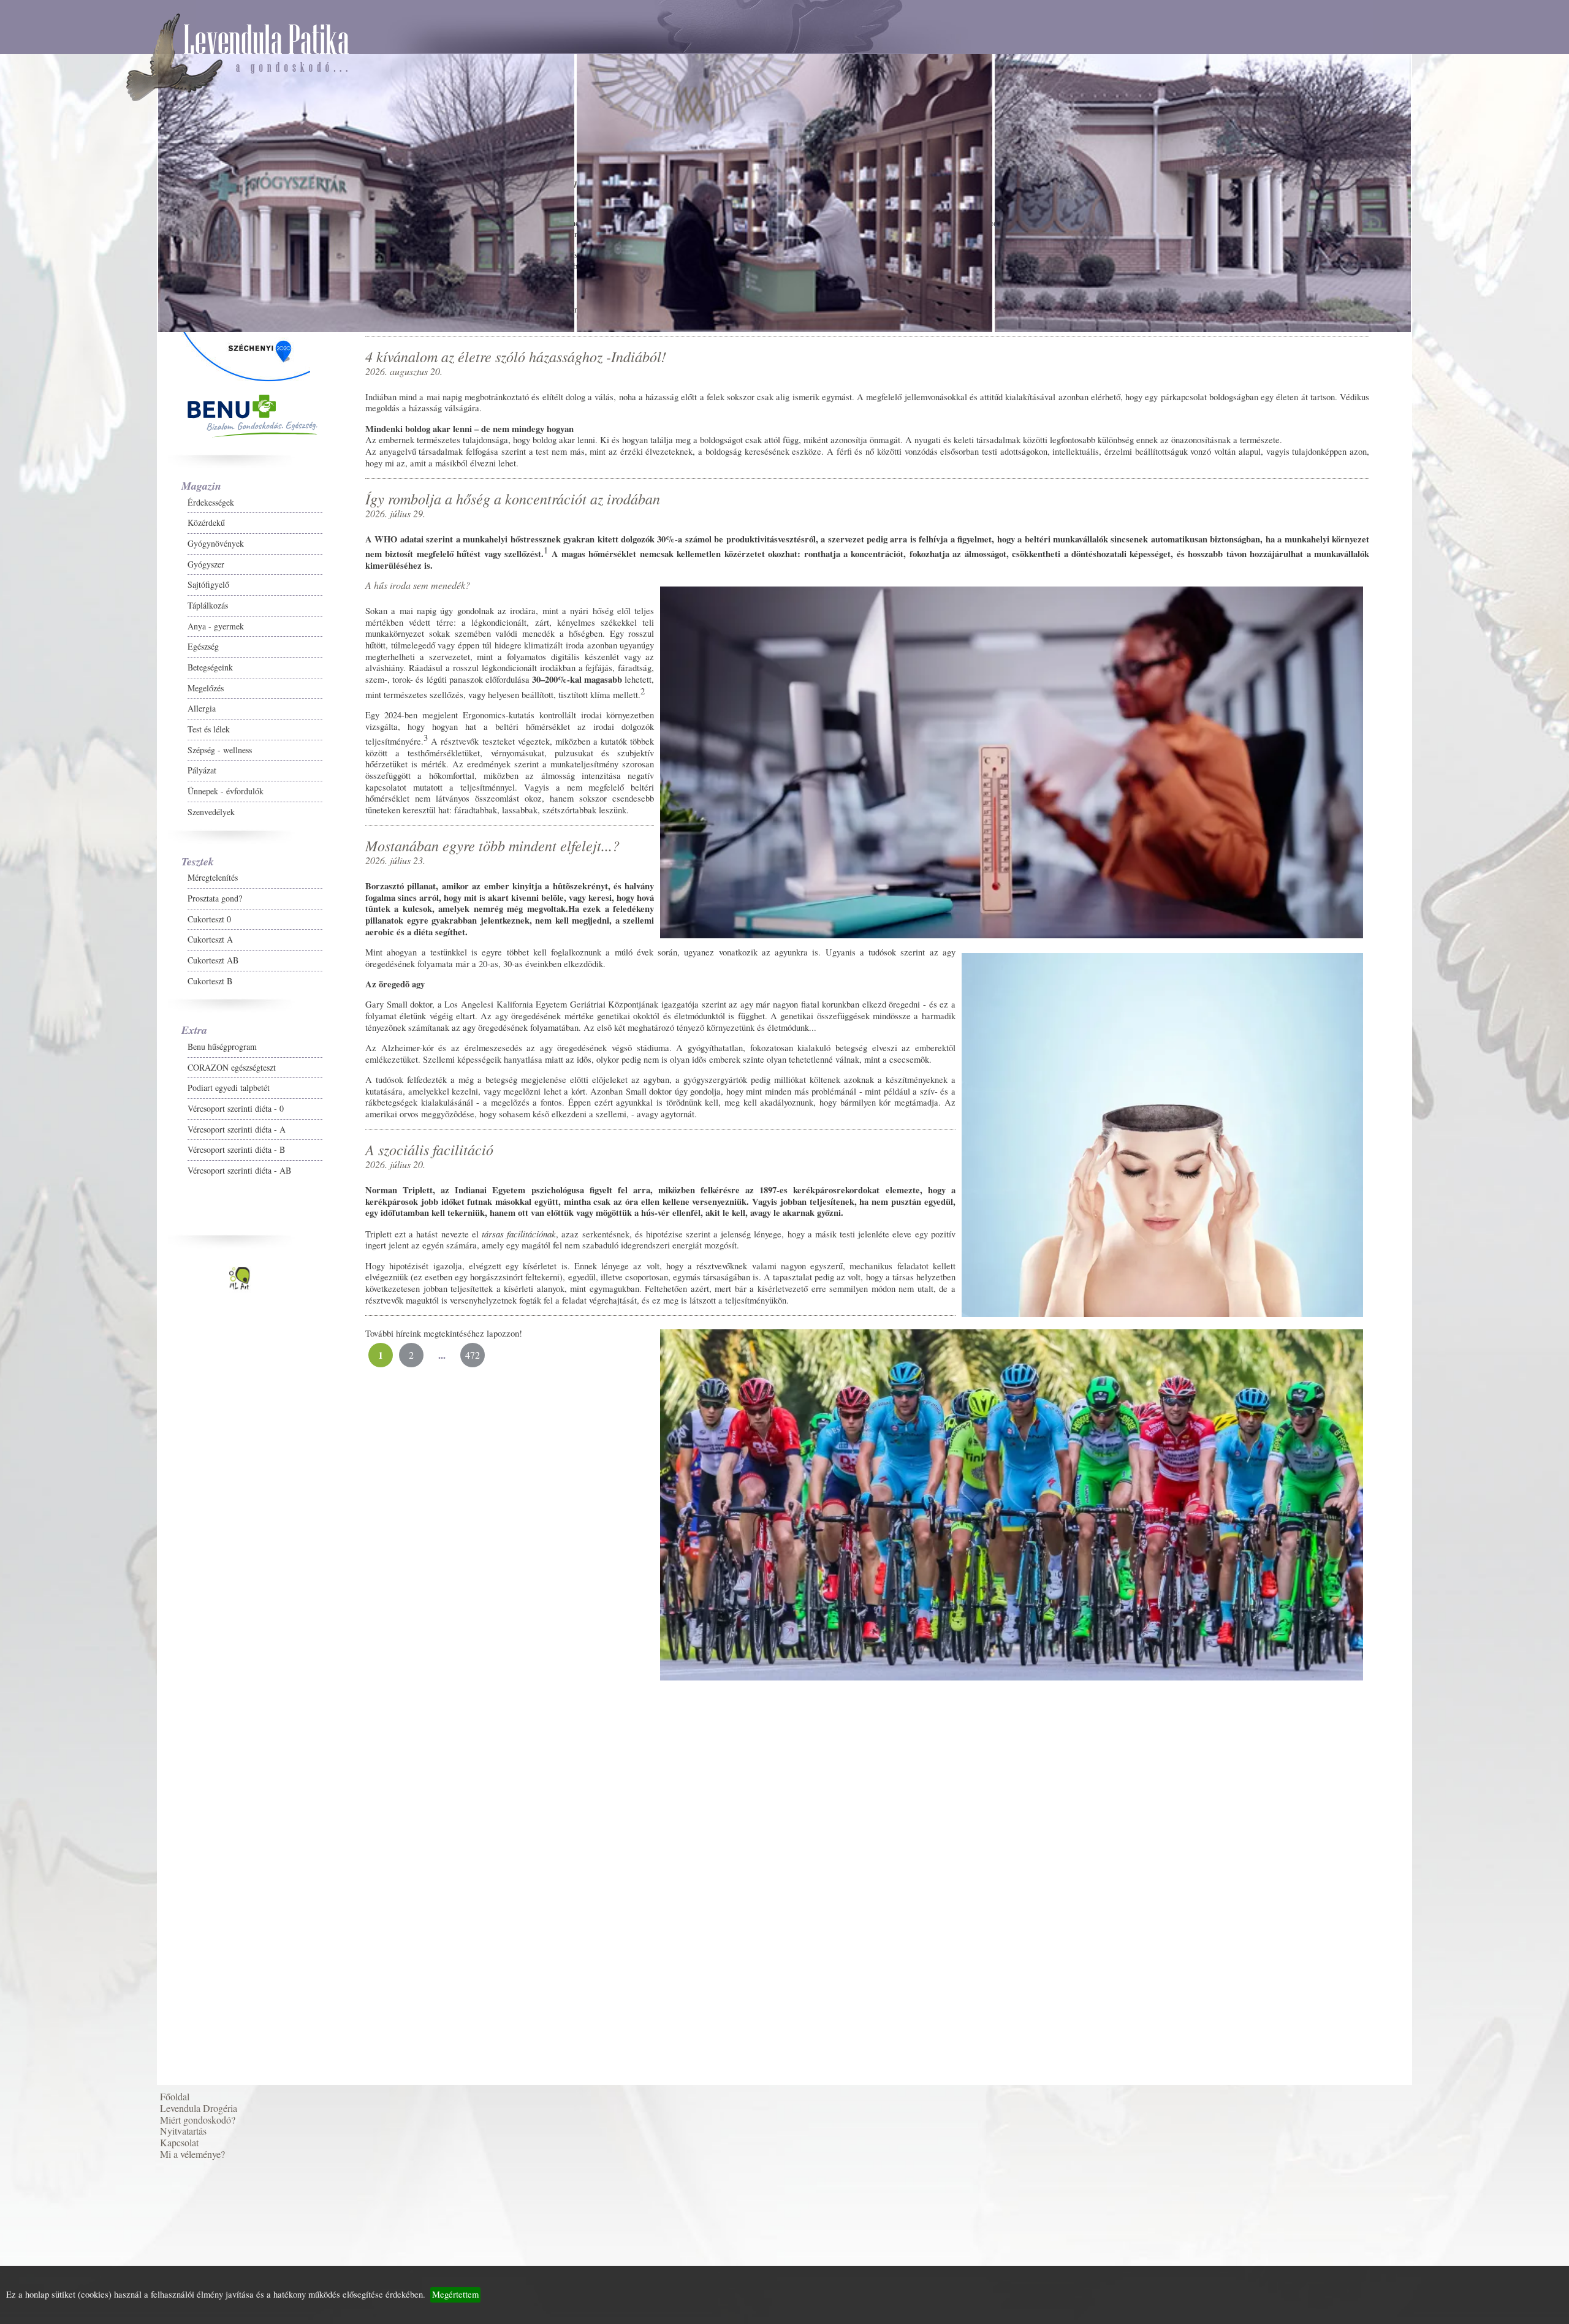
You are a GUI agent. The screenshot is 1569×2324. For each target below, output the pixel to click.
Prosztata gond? (58, 953)
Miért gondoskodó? (62, 1430)
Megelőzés (49, 743)
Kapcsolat (44, 1468)
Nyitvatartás (48, 1449)
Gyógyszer (49, 619)
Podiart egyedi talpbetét (72, 1143)
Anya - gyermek (59, 681)
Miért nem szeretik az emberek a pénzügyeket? (156, 1534)
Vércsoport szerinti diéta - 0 (79, 1164)
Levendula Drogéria (63, 1410)
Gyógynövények (59, 598)
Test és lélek (52, 784)
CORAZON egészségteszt (75, 1122)
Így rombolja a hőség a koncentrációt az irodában (166, 1805)
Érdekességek (54, 557)
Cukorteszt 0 (52, 974)
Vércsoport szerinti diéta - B (79, 1205)
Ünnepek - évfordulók (69, 846)
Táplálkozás (51, 660)
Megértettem (455, 2294)
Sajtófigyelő (51, 640)
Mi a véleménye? (57, 1488)
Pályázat (45, 825)
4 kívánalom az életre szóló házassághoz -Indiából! (169, 1685)
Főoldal (39, 1390)
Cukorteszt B (53, 1036)
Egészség (46, 701)
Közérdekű (49, 578)
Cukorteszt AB (56, 1015)
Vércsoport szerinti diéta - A (80, 1184)
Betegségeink (53, 722)
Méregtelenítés (56, 932)
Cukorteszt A (53, 994)
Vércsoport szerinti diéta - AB (82, 1225)
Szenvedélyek (54, 867)
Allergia (45, 763)
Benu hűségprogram (65, 1102)
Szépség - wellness (63, 805)
